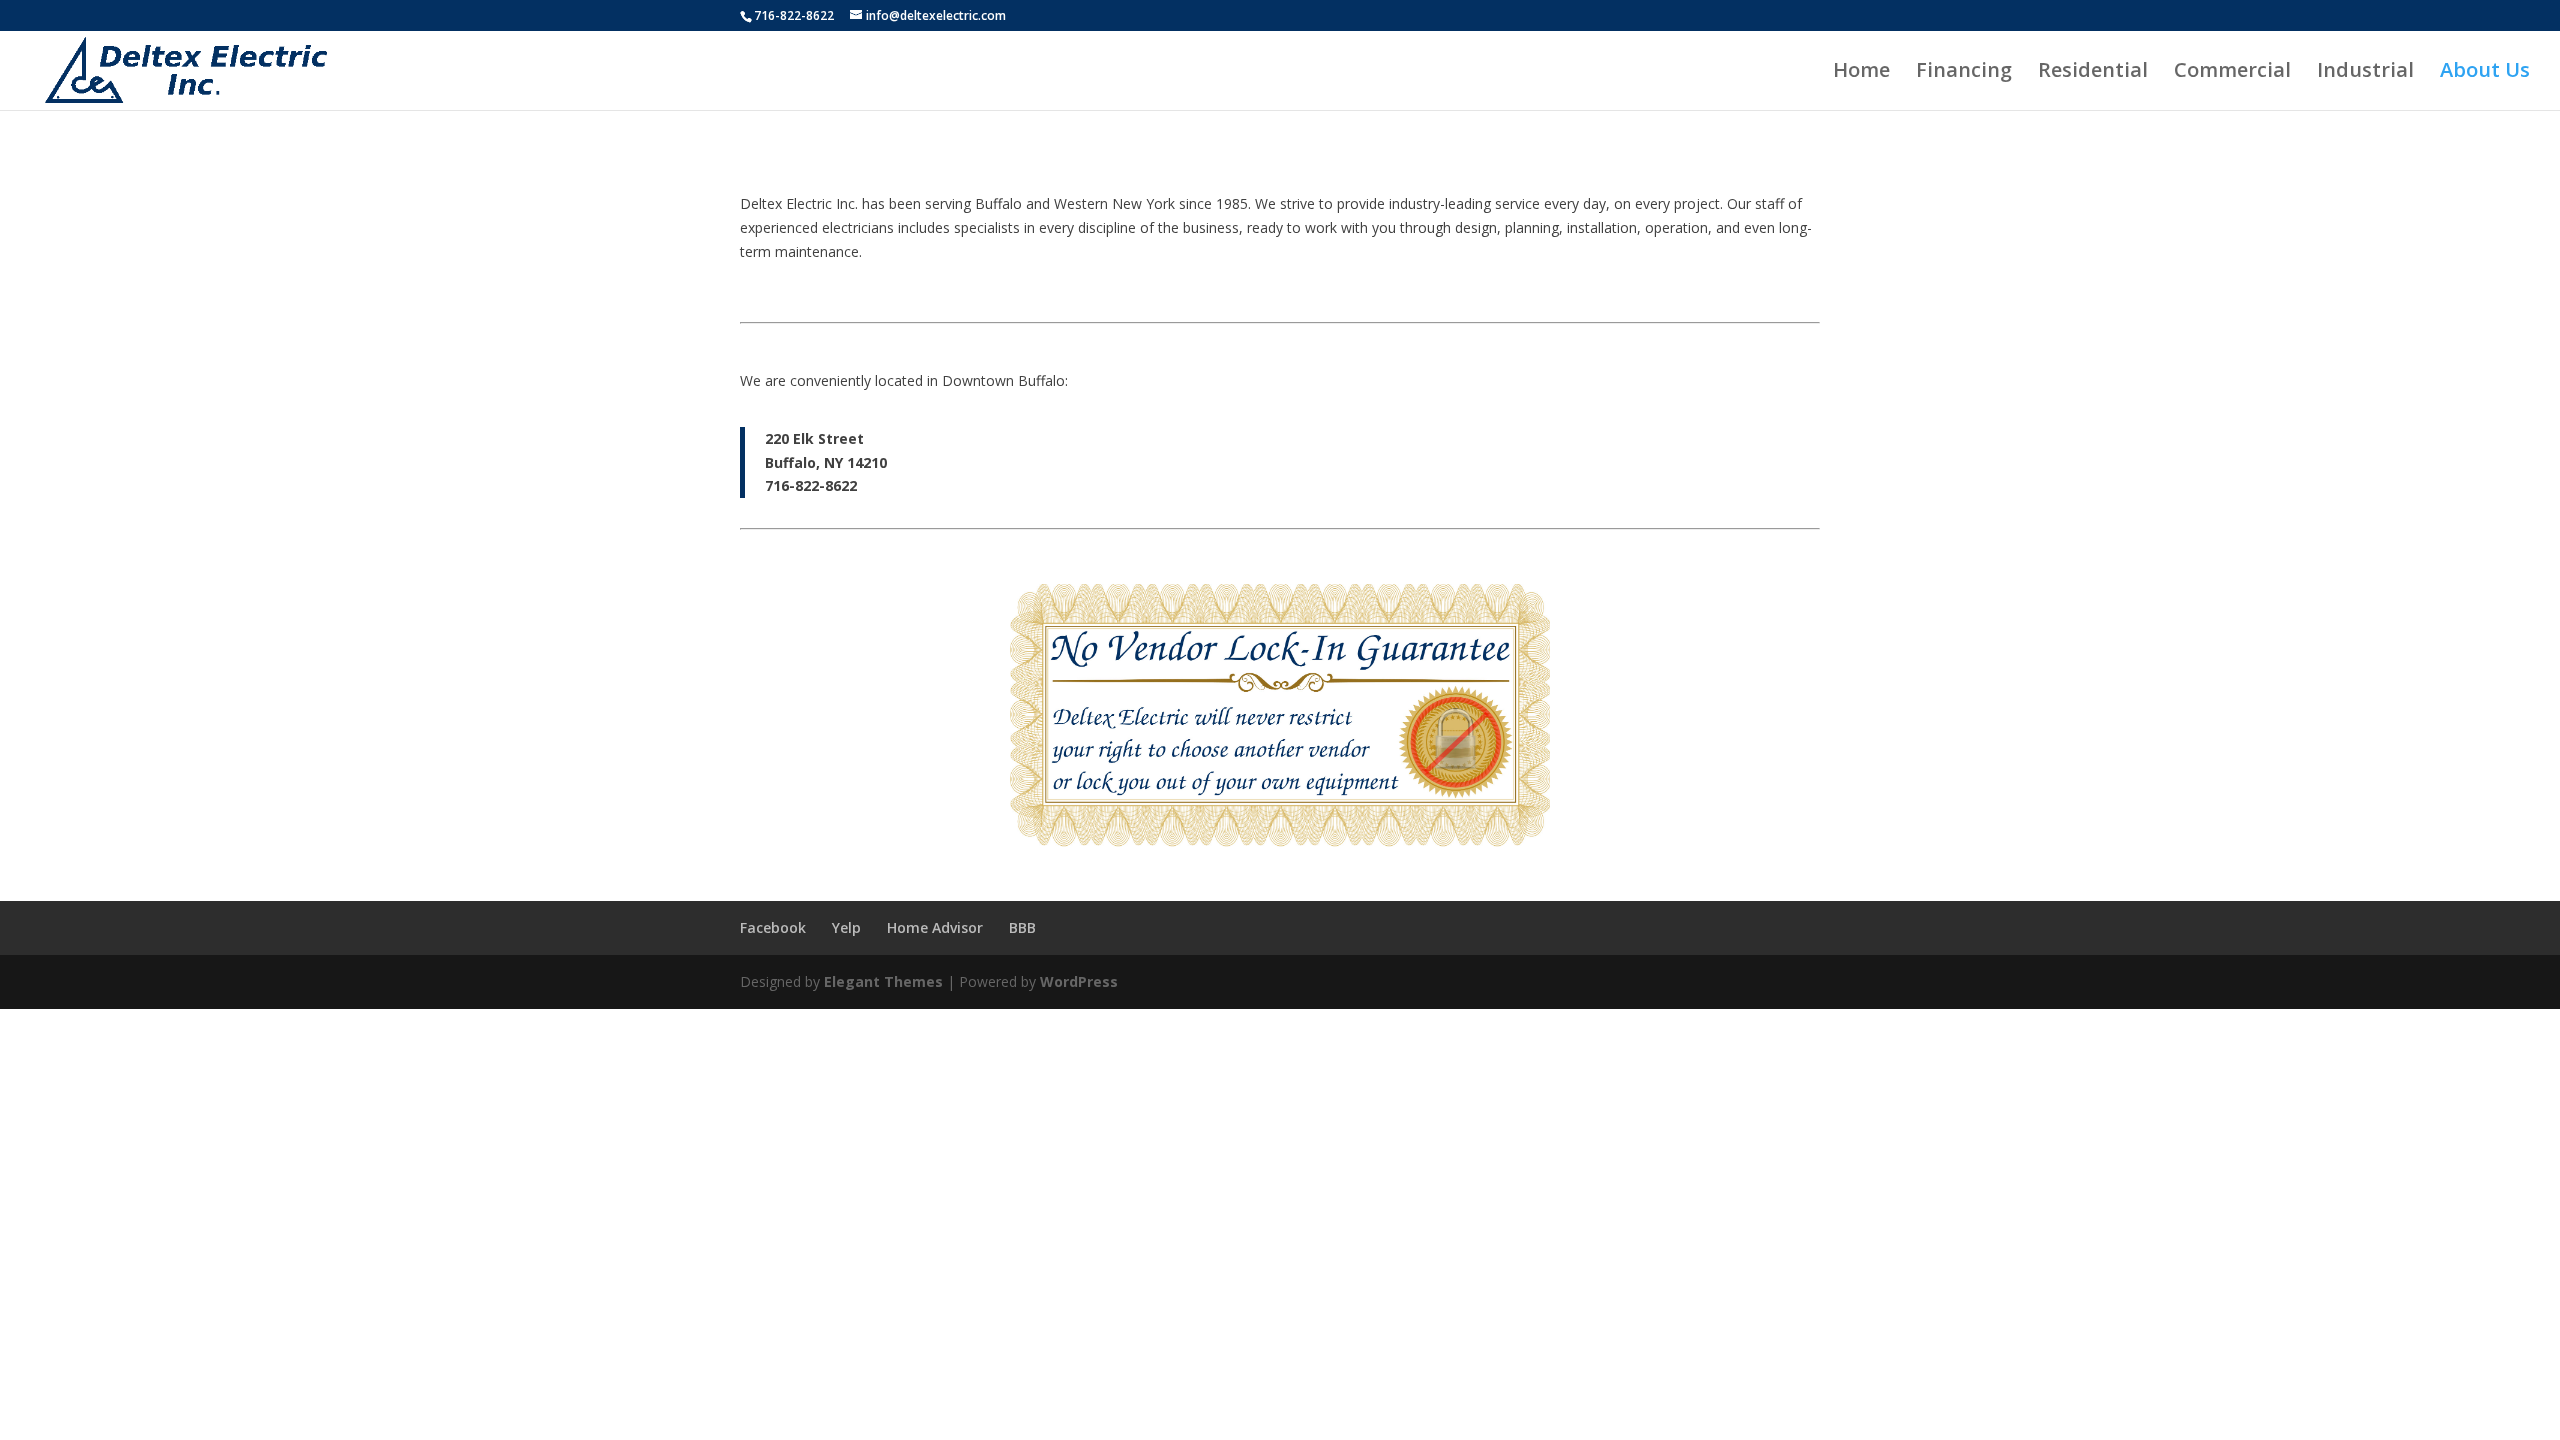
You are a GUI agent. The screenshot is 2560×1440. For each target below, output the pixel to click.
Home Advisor (935, 927)
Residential (2093, 73)
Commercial (2232, 73)
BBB (1022, 927)
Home (1861, 73)
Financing (1964, 73)
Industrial (2365, 73)
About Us (2485, 73)
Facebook (773, 927)
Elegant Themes (883, 981)
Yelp (846, 927)
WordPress (1079, 981)
